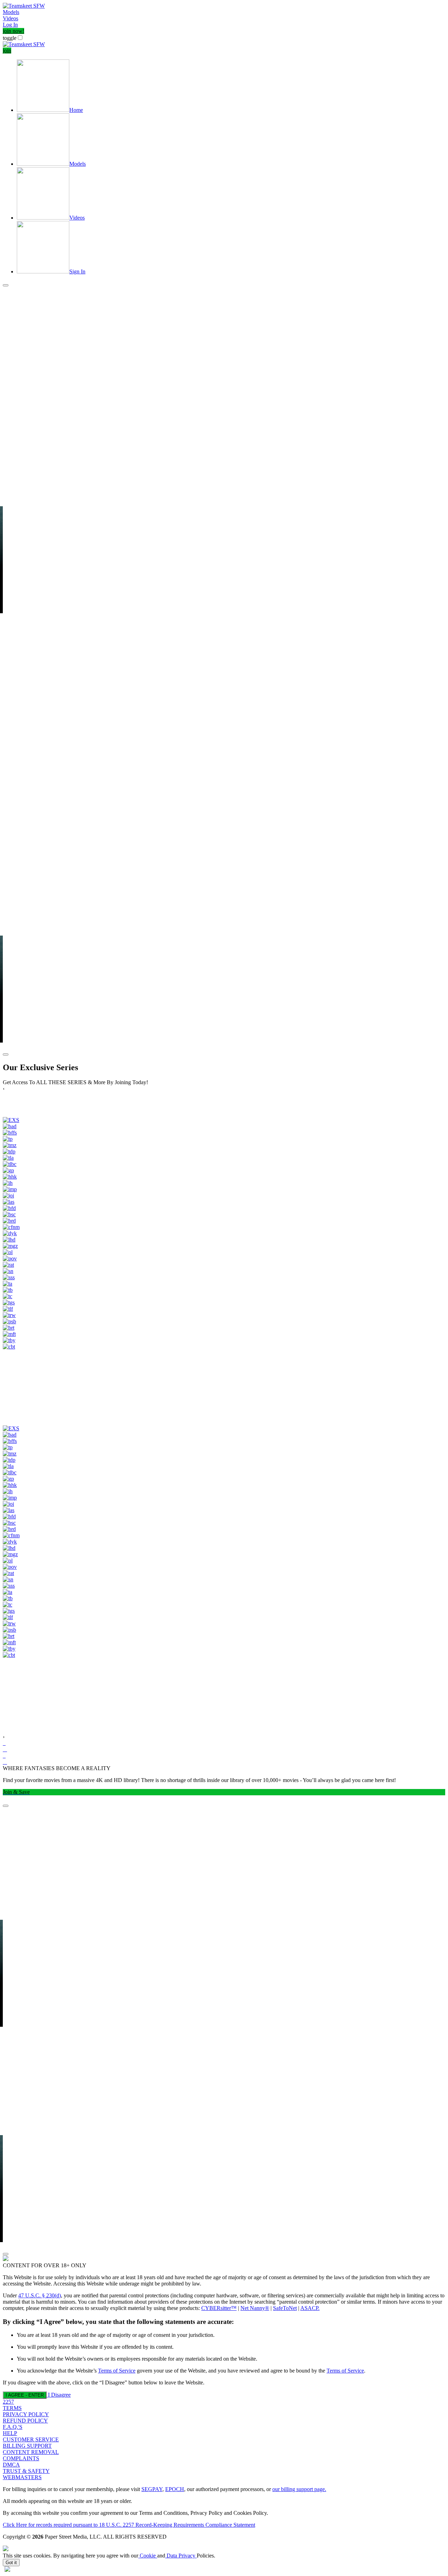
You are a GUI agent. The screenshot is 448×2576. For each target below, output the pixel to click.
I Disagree (59, 2395)
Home (76, 110)
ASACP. (310, 2308)
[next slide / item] (6, 1054)
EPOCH (175, 2489)
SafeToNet (285, 2308)
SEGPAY (152, 2489)
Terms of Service (117, 2371)
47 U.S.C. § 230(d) (40, 2295)
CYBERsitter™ (219, 2308)
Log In (10, 25)
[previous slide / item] (6, 285)
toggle (10, 38)
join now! (13, 31)
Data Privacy (181, 2556)
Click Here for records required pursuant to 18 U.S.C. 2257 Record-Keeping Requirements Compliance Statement (129, 2525)
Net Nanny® (255, 2308)
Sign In (77, 271)
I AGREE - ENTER (25, 2395)
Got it (11, 2563)
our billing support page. (299, 2489)
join (7, 51)
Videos (10, 18)
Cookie (148, 2556)
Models (11, 12)
